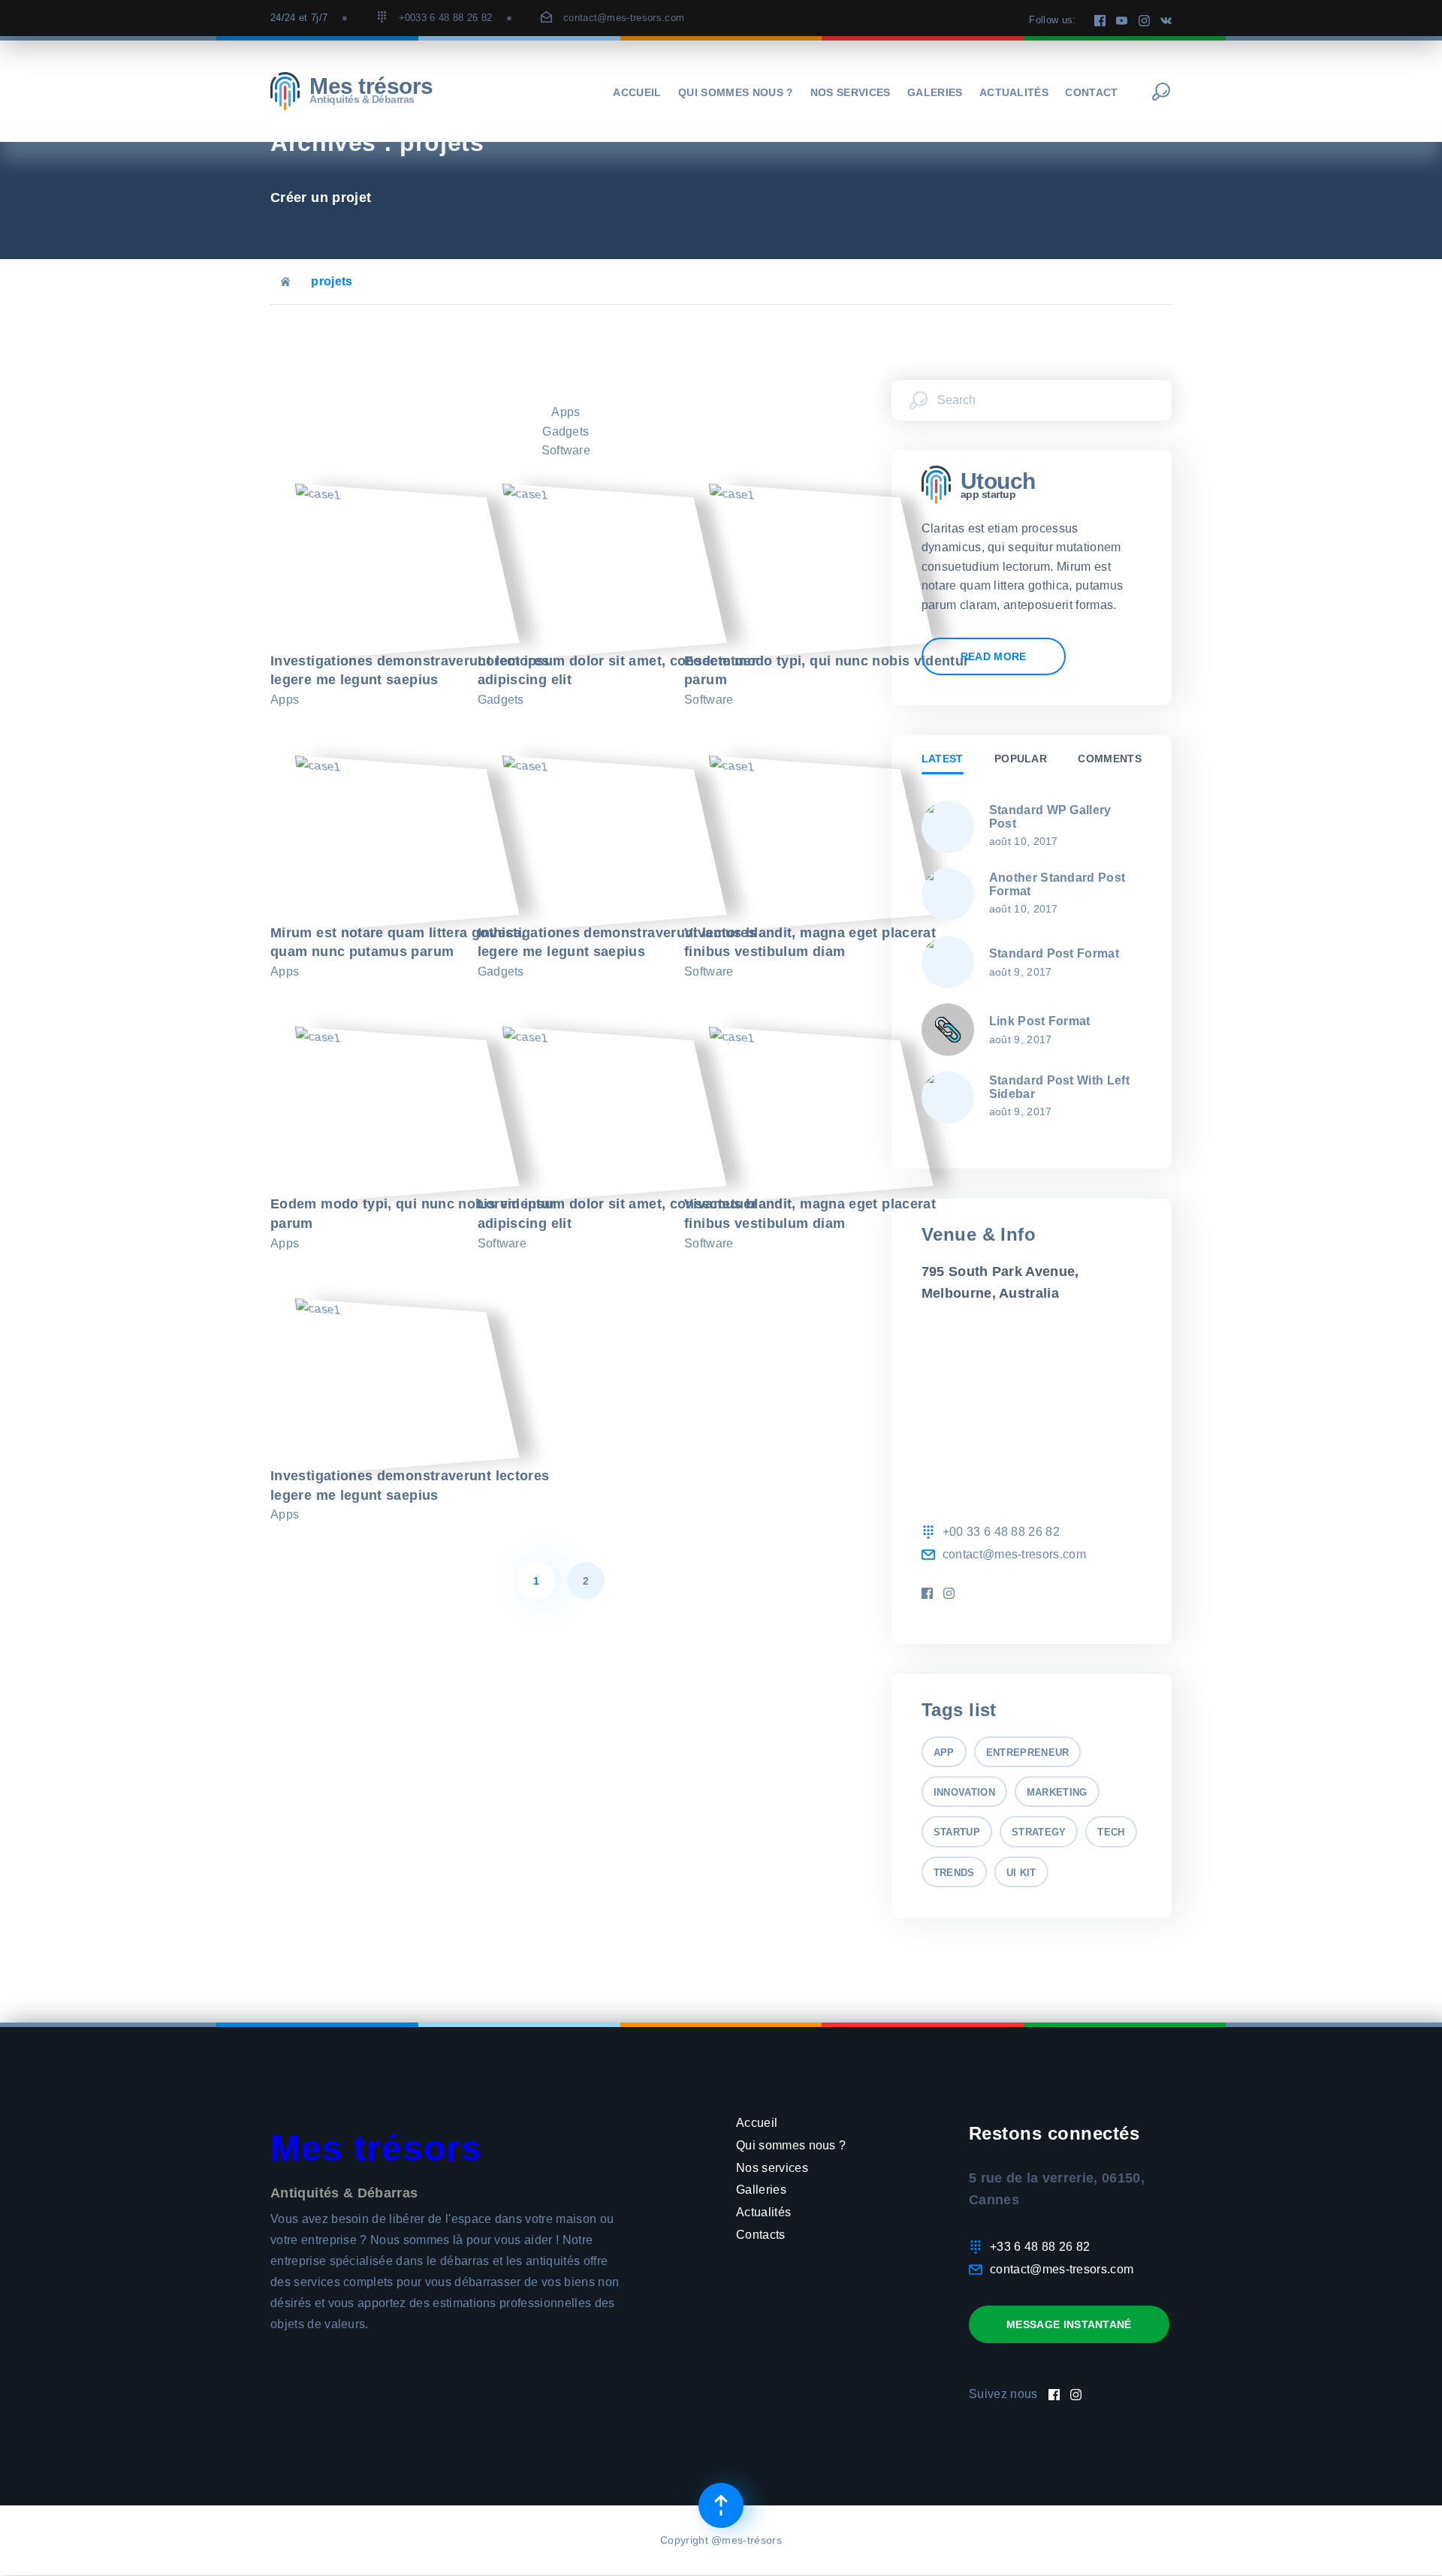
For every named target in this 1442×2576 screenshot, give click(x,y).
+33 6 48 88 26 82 (1040, 2247)
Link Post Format (1040, 1021)
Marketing (1057, 1792)
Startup (957, 1832)
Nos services (851, 92)
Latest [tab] (943, 759)
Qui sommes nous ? (736, 92)
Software (566, 450)
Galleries (761, 2190)
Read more (994, 656)
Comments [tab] (1110, 759)
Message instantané (1069, 2324)
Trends (954, 1873)
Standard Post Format (1054, 953)
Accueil (637, 92)
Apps (566, 412)
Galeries (935, 92)
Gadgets (566, 431)
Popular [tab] (1021, 759)
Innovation (964, 1792)
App (944, 1753)
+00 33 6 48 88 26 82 (1001, 1532)
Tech (1111, 1832)
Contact (1091, 92)
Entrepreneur (1028, 1753)
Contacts (761, 2235)
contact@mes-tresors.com (624, 18)
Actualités (1014, 92)
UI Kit (1021, 1873)
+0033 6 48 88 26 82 (446, 18)
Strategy (1039, 1832)
